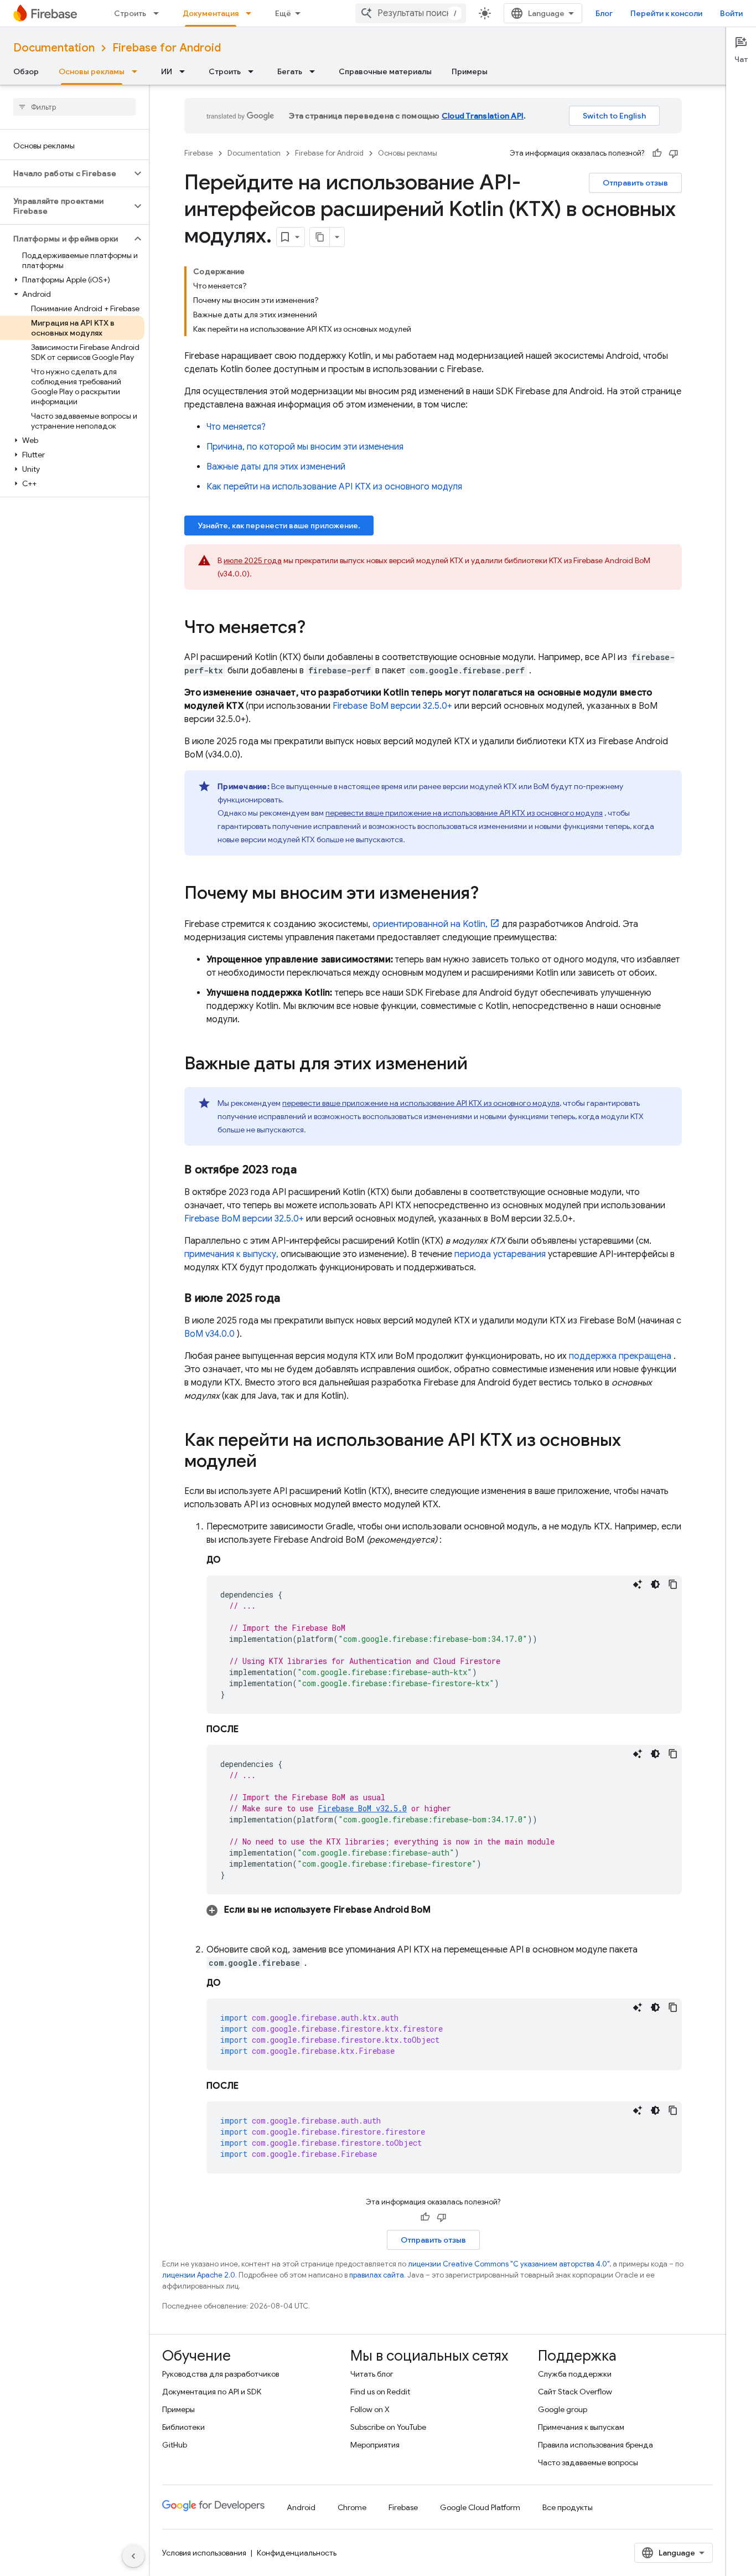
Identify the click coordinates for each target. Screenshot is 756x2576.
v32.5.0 (362, 1808)
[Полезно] (657, 153)
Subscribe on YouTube (388, 2427)
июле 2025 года (253, 560)
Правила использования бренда (596, 2445)
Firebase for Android (167, 48)
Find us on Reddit (380, 2392)
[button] (66, 173)
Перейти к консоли (666, 13)
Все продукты (568, 2507)
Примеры (470, 71)
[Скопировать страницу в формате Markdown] (320, 237)
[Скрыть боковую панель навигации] (133, 2556)
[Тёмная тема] (655, 1584)
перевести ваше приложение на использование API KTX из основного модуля (464, 813)
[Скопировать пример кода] (673, 1584)
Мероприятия (375, 2445)
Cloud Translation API (483, 116)
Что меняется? (236, 427)
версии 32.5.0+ (392, 706)
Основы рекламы (92, 71)
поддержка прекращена (620, 1356)
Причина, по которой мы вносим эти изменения (305, 447)
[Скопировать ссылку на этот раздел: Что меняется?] (317, 628)
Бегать (290, 71)
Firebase (199, 153)
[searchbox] (74, 107)
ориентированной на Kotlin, (430, 924)
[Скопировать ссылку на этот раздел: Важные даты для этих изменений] (479, 1065)
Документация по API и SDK (212, 2392)
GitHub (175, 2445)
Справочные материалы (385, 71)
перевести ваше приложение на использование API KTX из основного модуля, (422, 1103)
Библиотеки (183, 2427)
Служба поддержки (575, 2374)
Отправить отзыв (635, 183)
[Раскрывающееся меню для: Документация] (252, 13)
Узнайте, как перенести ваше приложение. (279, 525)
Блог (604, 13)
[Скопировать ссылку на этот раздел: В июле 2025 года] (291, 1299)
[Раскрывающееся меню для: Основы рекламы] (138, 71)
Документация (211, 13)
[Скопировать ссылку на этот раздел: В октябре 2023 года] (308, 1170)
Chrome (352, 2507)
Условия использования (204, 2553)
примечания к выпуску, (231, 1254)
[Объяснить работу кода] (638, 1584)
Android (301, 2507)
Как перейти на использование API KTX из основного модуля (334, 487)
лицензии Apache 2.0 (199, 2275)
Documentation (54, 48)
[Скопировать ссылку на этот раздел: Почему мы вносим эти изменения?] (490, 894)
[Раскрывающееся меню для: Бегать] (315, 71)
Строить (130, 13)
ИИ (167, 71)
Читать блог (372, 2374)
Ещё (283, 13)
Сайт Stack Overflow (575, 2392)
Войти (731, 13)
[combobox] (411, 13)
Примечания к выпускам (581, 2427)
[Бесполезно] (674, 153)
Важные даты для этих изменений (276, 467)
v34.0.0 (209, 1334)
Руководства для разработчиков (221, 2374)
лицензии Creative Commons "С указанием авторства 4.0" (509, 2264)
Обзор (26, 71)
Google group (563, 2409)
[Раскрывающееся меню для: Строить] (159, 13)
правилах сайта (377, 2275)
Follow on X (370, 2409)
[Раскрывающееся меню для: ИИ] (185, 71)
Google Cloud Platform (480, 2507)
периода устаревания (500, 1254)
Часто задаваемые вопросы (588, 2462)
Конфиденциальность (297, 2553)
